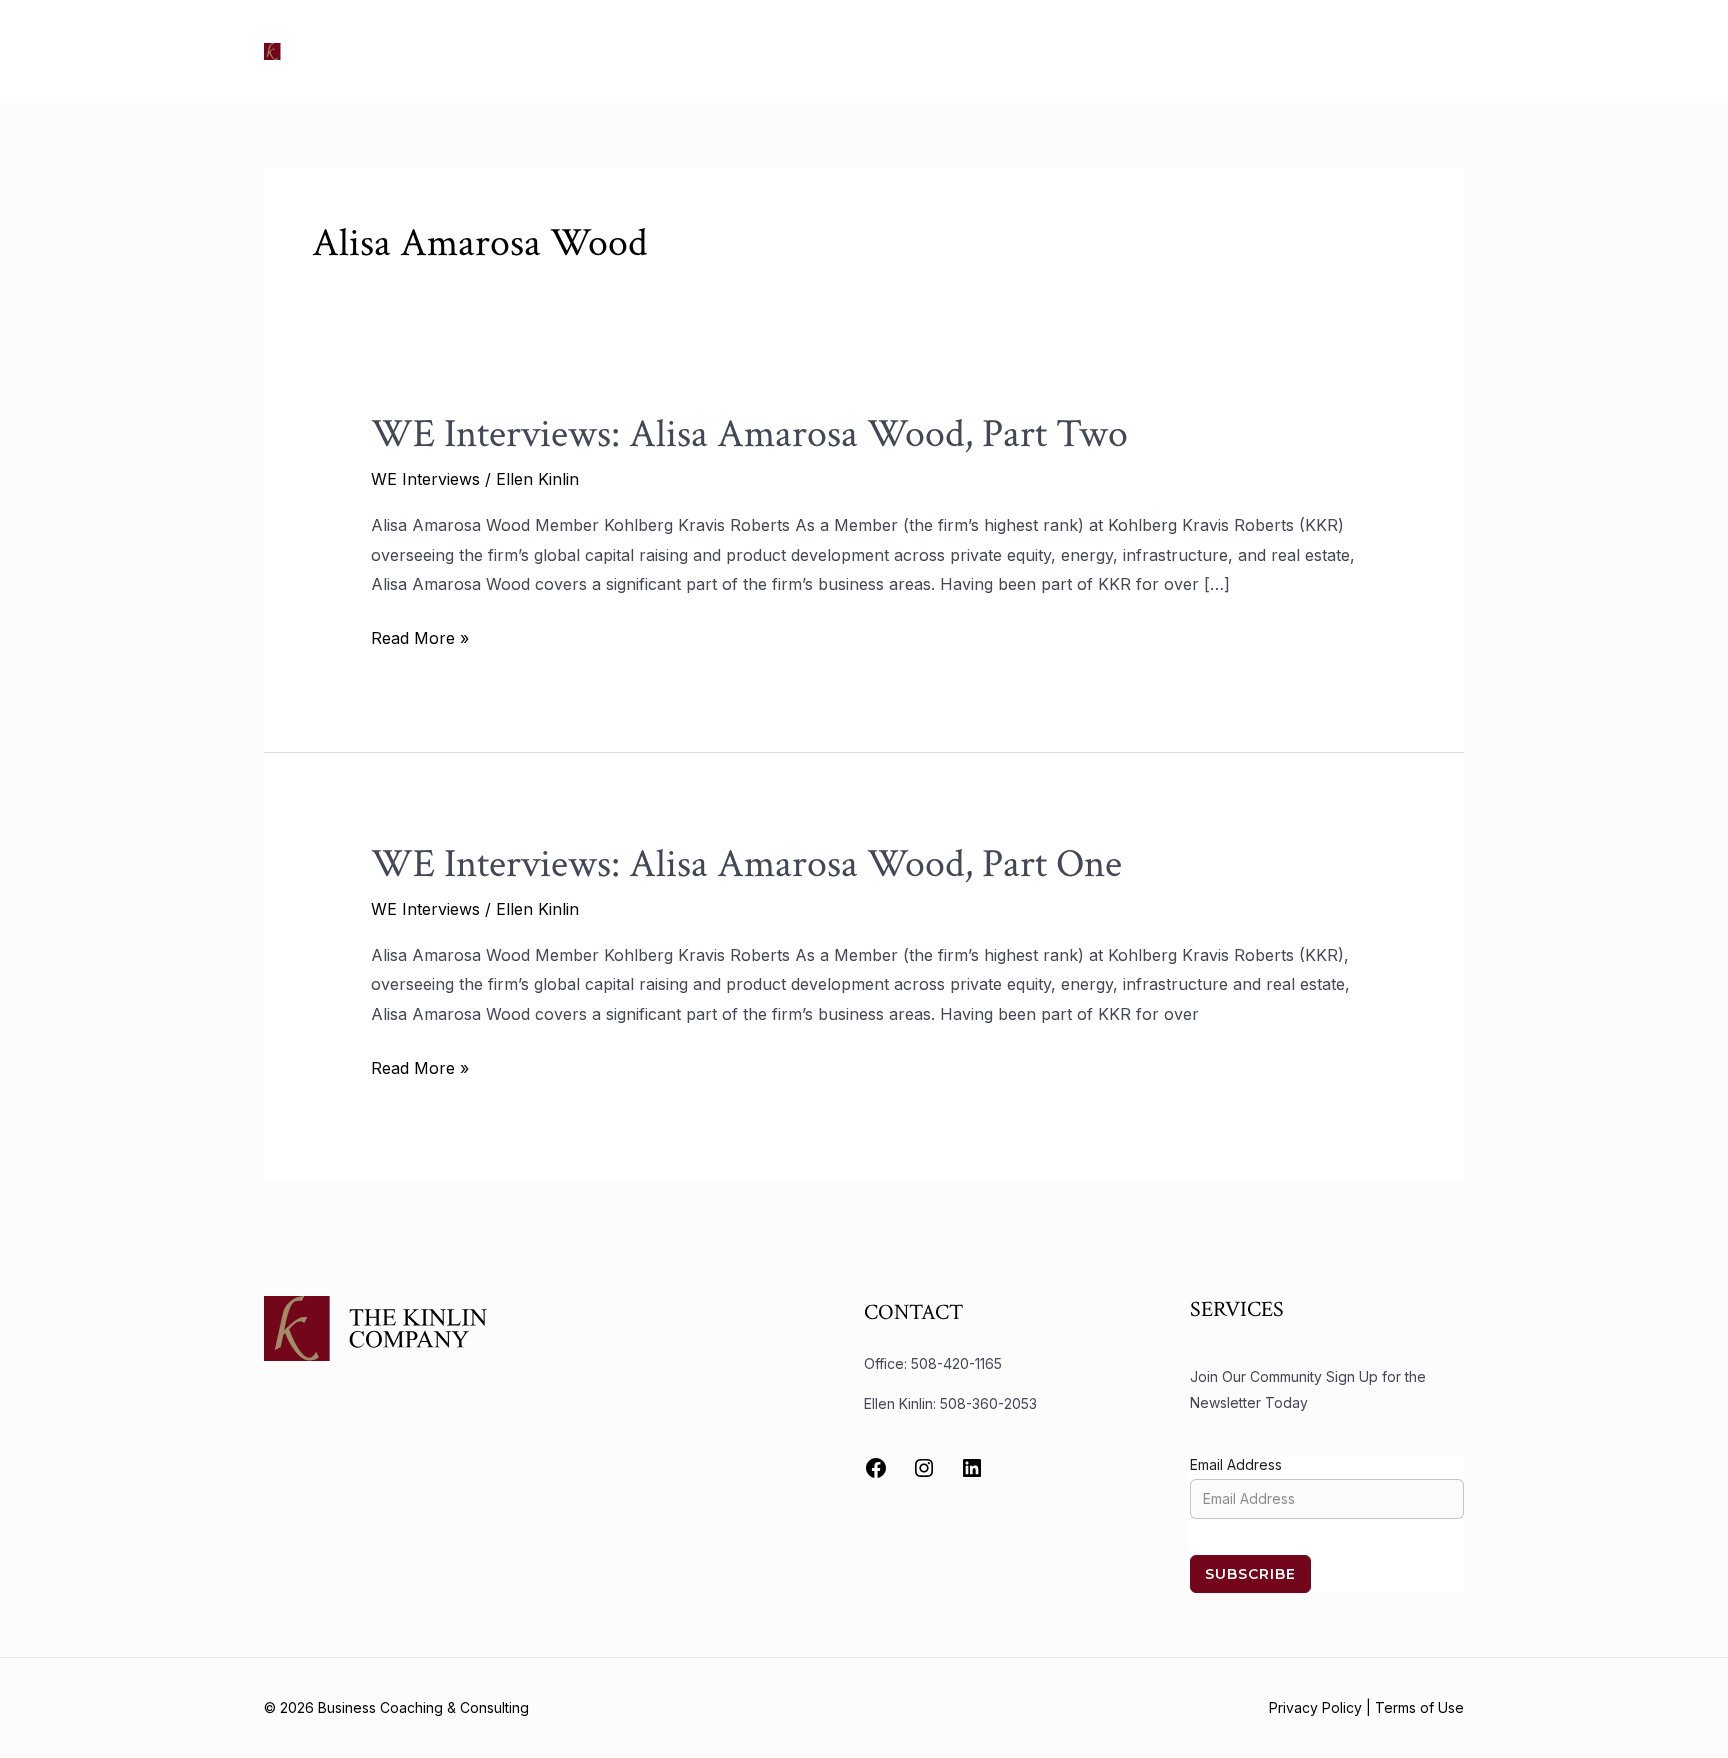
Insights (1057, 50)
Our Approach (839, 50)
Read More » (420, 636)
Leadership (959, 50)
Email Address (1236, 1464)
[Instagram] (924, 1468)
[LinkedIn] (972, 1468)
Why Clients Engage (1374, 50)
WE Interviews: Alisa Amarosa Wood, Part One (746, 864)
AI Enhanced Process (1193, 50)
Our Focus (719, 50)
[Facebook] (876, 1468)
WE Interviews (425, 479)
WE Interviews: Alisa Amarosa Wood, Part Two (749, 434)
